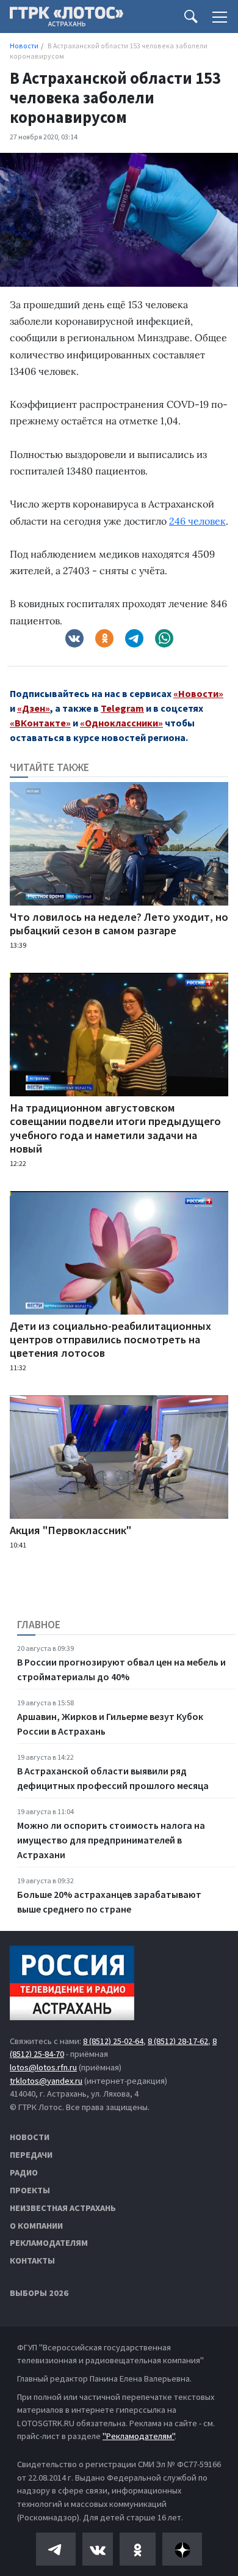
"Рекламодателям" (139, 2436)
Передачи (31, 2155)
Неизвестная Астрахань (63, 2208)
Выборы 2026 (39, 2293)
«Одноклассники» (121, 723)
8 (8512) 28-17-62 (178, 2041)
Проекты (30, 2190)
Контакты (32, 2260)
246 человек (197, 521)
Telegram (122, 708)
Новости (30, 2137)
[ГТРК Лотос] (67, 20)
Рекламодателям (49, 2243)
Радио (24, 2172)
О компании (36, 2226)
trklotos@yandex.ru (46, 2081)
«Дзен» (34, 708)
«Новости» (198, 693)
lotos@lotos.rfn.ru (43, 2067)
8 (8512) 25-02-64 (113, 2041)
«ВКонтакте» (40, 723)
